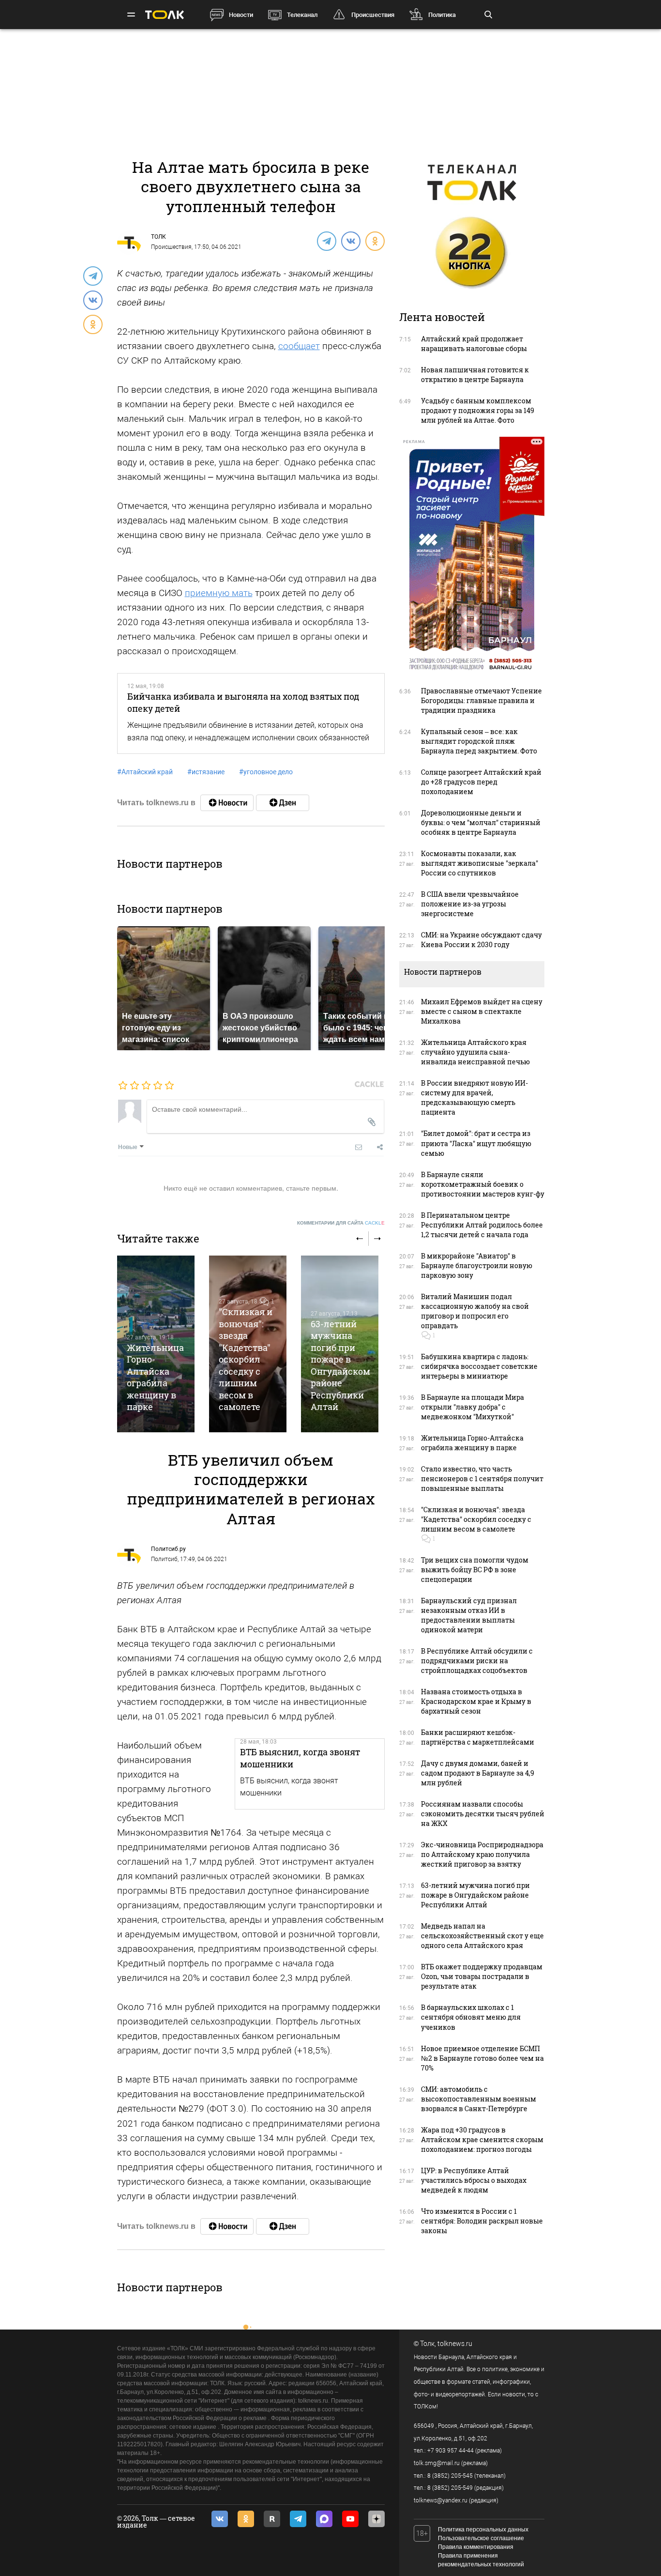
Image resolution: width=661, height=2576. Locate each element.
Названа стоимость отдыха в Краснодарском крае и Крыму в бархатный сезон (476, 1701)
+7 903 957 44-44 (451, 2451)
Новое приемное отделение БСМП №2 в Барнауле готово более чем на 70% (482, 2058)
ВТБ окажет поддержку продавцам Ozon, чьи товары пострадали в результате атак (482, 1976)
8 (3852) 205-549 (450, 2488)
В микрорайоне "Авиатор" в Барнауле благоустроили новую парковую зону (477, 1265)
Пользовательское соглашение (481, 2538)
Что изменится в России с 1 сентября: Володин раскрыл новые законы (482, 2221)
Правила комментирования (476, 2547)
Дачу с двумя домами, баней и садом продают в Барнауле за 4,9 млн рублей (478, 1773)
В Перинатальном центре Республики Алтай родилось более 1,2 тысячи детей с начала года (482, 1225)
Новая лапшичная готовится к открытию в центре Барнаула (475, 375)
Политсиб (164, 1559)
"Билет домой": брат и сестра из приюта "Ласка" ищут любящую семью (476, 1143)
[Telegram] (326, 241)
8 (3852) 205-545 (450, 2476)
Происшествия (373, 15)
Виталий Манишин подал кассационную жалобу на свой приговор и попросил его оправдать (475, 1311)
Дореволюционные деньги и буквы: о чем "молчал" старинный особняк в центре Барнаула (481, 822)
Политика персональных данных (483, 2530)
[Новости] (227, 803)
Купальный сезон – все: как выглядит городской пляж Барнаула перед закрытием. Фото (479, 741)
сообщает (299, 346)
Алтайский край (145, 772)
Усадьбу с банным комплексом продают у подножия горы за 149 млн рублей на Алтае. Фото (478, 410)
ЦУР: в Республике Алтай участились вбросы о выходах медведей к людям (474, 2180)
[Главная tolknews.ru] (165, 15)
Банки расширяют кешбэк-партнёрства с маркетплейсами (478, 1737)
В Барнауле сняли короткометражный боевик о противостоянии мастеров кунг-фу (483, 1184)
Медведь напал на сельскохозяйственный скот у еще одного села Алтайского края (482, 1936)
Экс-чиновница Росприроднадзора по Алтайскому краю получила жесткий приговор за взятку (482, 1854)
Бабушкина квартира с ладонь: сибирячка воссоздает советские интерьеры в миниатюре (479, 1366)
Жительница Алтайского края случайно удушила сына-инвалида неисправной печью (475, 1052)
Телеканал (302, 15)
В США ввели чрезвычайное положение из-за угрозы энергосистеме (470, 904)
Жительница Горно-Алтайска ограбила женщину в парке (155, 1377)
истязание (206, 772)
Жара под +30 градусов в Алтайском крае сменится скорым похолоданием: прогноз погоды (482, 2139)
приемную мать (219, 593)
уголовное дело (266, 772)
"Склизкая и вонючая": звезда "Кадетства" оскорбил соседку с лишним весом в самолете (246, 1359)
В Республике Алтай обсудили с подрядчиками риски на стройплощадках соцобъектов (477, 1661)
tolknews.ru (455, 2344)
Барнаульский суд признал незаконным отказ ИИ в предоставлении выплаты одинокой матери (469, 1615)
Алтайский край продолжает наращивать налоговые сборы (474, 344)
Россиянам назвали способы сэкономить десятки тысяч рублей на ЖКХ (483, 1814)
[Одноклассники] (375, 241)
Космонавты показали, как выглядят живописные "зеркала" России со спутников (480, 863)
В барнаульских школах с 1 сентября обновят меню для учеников (471, 2017)
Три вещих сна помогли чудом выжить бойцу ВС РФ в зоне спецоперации (475, 1570)
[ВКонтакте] (350, 241)
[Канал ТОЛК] (283, 803)
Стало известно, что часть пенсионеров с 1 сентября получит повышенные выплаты (482, 1479)
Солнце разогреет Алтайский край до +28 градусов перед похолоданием (481, 782)
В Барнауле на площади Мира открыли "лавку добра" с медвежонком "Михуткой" (473, 1407)
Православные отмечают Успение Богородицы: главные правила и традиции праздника (481, 700)
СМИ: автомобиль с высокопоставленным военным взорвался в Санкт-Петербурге (479, 2099)
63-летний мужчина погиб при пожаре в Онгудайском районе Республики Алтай (340, 1365)
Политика (442, 15)
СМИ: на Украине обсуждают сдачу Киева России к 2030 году (481, 940)
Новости (241, 15)
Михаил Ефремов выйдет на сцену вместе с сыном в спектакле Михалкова (482, 1011)
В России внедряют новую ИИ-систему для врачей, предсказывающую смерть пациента (474, 1097)
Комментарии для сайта (341, 1223)
